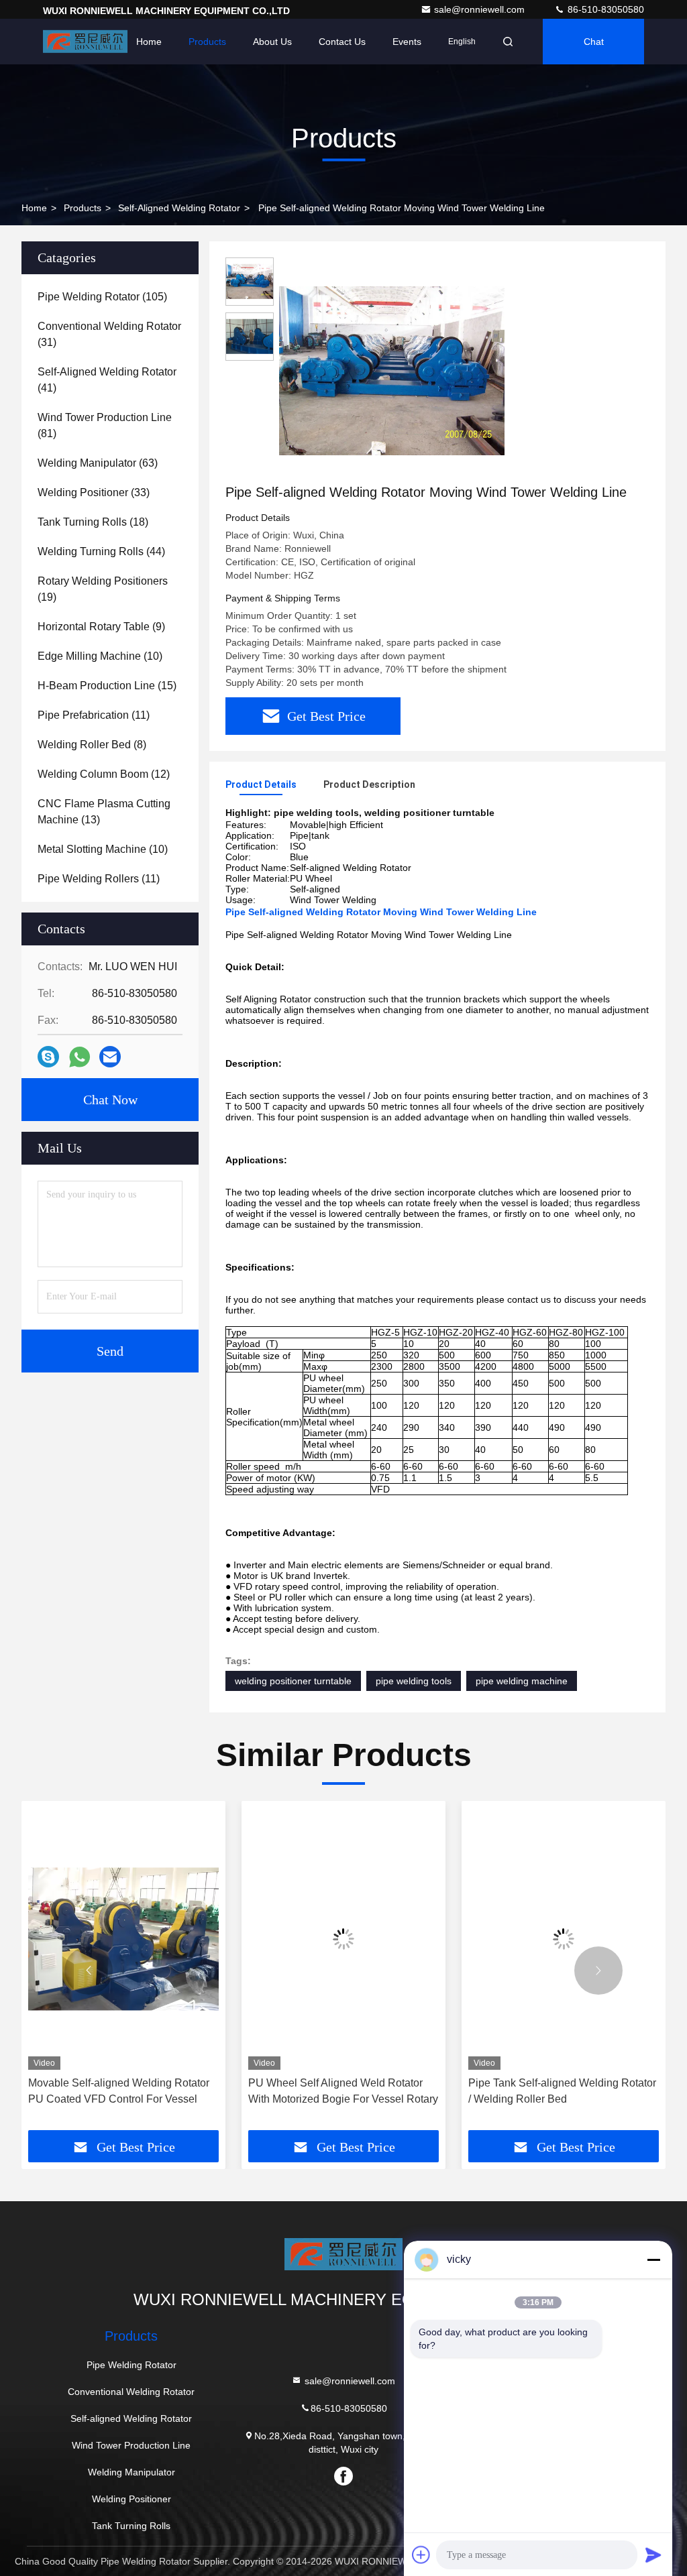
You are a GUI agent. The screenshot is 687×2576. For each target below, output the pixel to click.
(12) (104, 774)
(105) (102, 297)
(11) (94, 715)
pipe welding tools (414, 1681)
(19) (103, 589)
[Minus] (653, 2260)
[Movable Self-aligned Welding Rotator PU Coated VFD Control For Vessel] (123, 1939)
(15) (107, 686)
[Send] (653, 2555)
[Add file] (421, 2555)
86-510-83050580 (604, 9)
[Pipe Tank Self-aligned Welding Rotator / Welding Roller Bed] (564, 1939)
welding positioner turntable (293, 1681)
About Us (272, 42)
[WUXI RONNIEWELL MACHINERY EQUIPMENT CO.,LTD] (85, 42)
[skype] (48, 1057)
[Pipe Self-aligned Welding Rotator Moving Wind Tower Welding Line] (392, 370)
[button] (89, 1971)
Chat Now (110, 1100)
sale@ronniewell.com (481, 9)
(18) (93, 522)
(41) (107, 380)
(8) (92, 745)
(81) (105, 425)
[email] (110, 1057)
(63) (98, 463)
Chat (594, 42)
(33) (94, 492)
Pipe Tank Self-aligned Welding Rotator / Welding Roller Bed (562, 2091)
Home (149, 42)
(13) (104, 812)
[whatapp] (80, 1057)
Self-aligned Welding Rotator (179, 208)
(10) (100, 656)
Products (207, 42)
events (407, 42)
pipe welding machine (522, 1681)
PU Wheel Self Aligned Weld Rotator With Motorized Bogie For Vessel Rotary (343, 2091)
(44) (101, 551)
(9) (101, 627)
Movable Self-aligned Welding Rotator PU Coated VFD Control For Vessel (119, 2091)
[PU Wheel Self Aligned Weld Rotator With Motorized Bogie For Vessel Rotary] (343, 1939)
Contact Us (342, 42)
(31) (109, 334)
